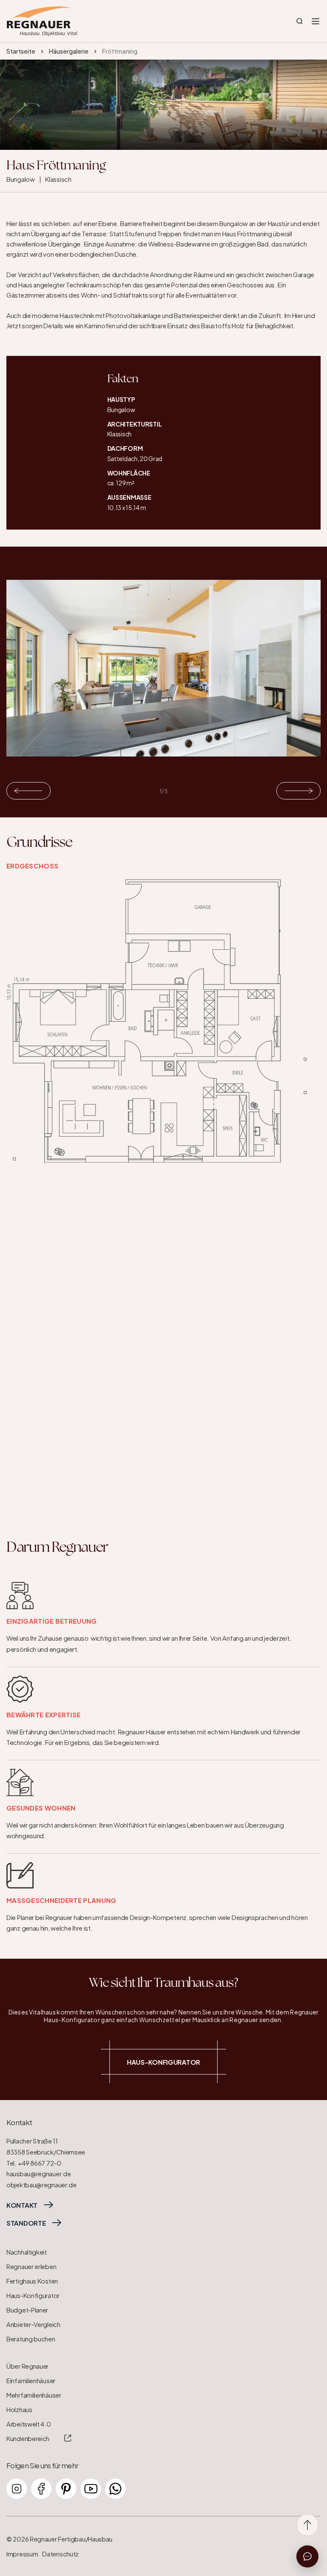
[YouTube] (91, 2489)
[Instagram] (17, 2489)
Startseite (21, 51)
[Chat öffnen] (307, 2556)
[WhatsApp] (115, 2489)
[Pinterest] (66, 2489)
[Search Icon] (300, 21)
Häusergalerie (69, 51)
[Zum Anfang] (307, 2525)
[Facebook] (41, 2489)
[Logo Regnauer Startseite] (42, 21)
